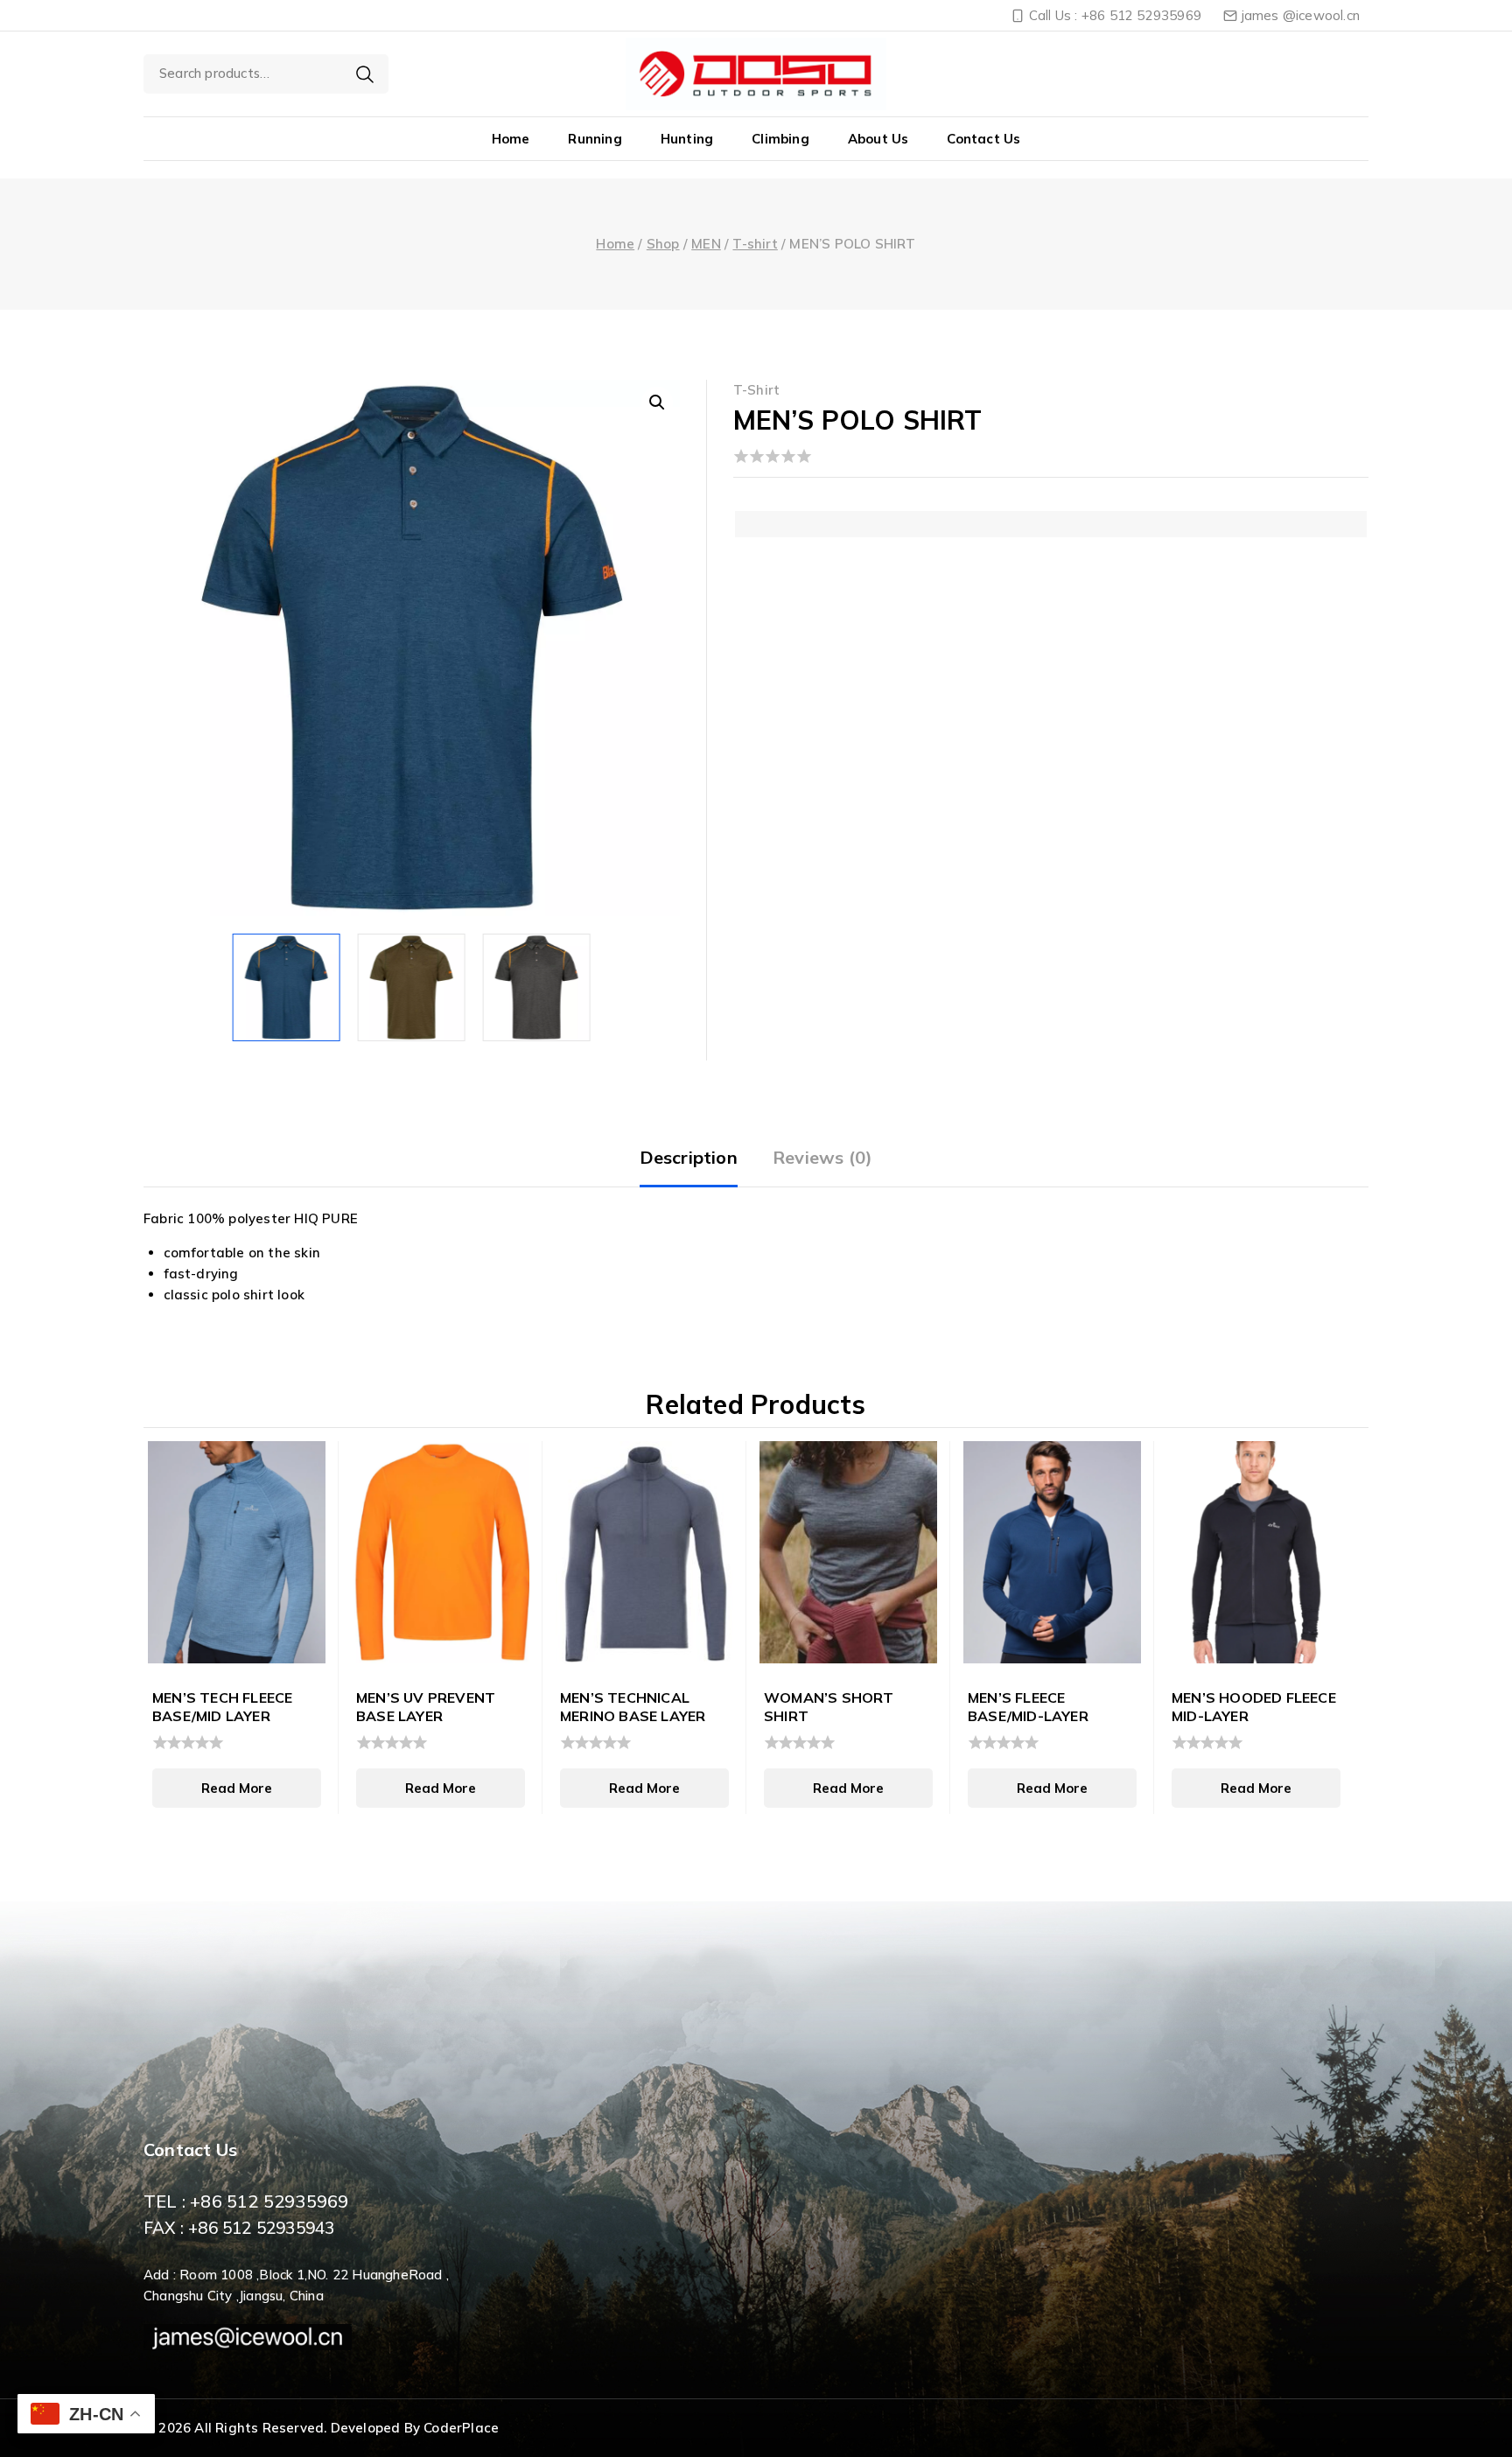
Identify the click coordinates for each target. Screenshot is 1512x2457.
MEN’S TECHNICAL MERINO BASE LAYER (633, 1707)
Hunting (687, 139)
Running (595, 139)
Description (689, 1157)
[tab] (689, 1159)
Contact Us (983, 139)
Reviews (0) (822, 1157)
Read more (236, 1788)
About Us (878, 139)
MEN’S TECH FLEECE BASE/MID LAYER (222, 1707)
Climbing (780, 139)
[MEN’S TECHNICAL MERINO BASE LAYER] (644, 1552)
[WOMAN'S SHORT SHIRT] (848, 1552)
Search (364, 74)
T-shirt (757, 390)
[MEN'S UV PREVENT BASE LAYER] (441, 1552)
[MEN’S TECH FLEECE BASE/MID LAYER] (237, 1552)
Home (511, 139)
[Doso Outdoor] (756, 73)
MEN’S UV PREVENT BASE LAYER (426, 1707)
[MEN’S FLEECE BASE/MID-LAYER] (1052, 1552)
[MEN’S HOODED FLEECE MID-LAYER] (1256, 1552)
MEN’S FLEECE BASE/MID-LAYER (1028, 1707)
